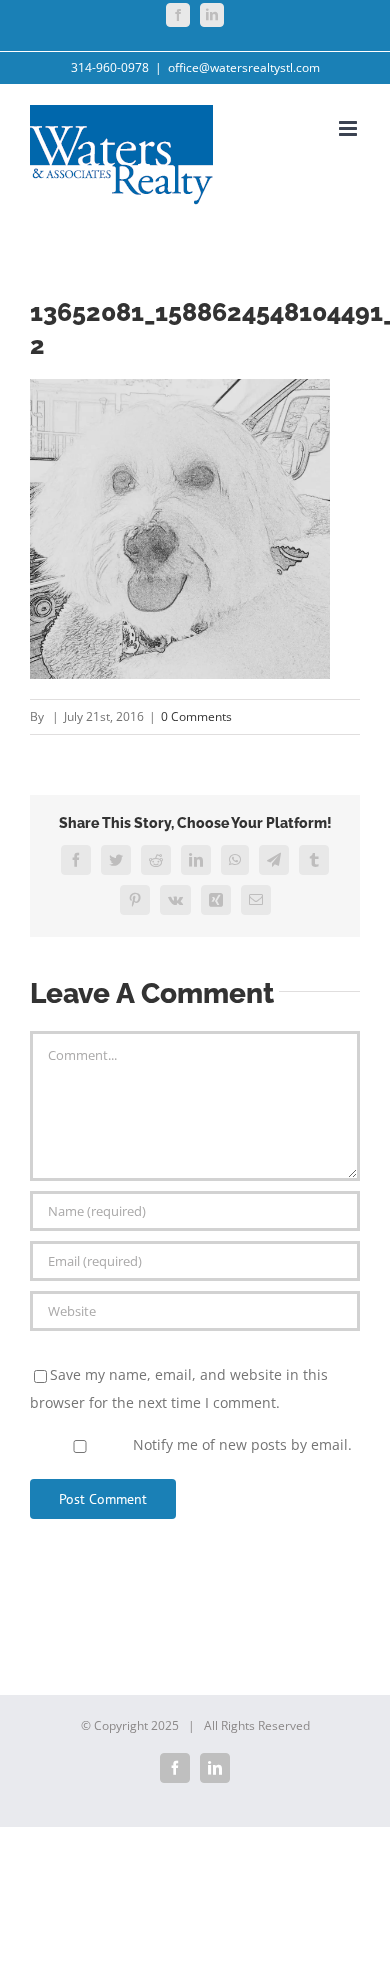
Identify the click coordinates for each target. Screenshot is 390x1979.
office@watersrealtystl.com (244, 67)
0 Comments (196, 716)
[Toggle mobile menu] (349, 128)
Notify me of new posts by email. (242, 1444)
